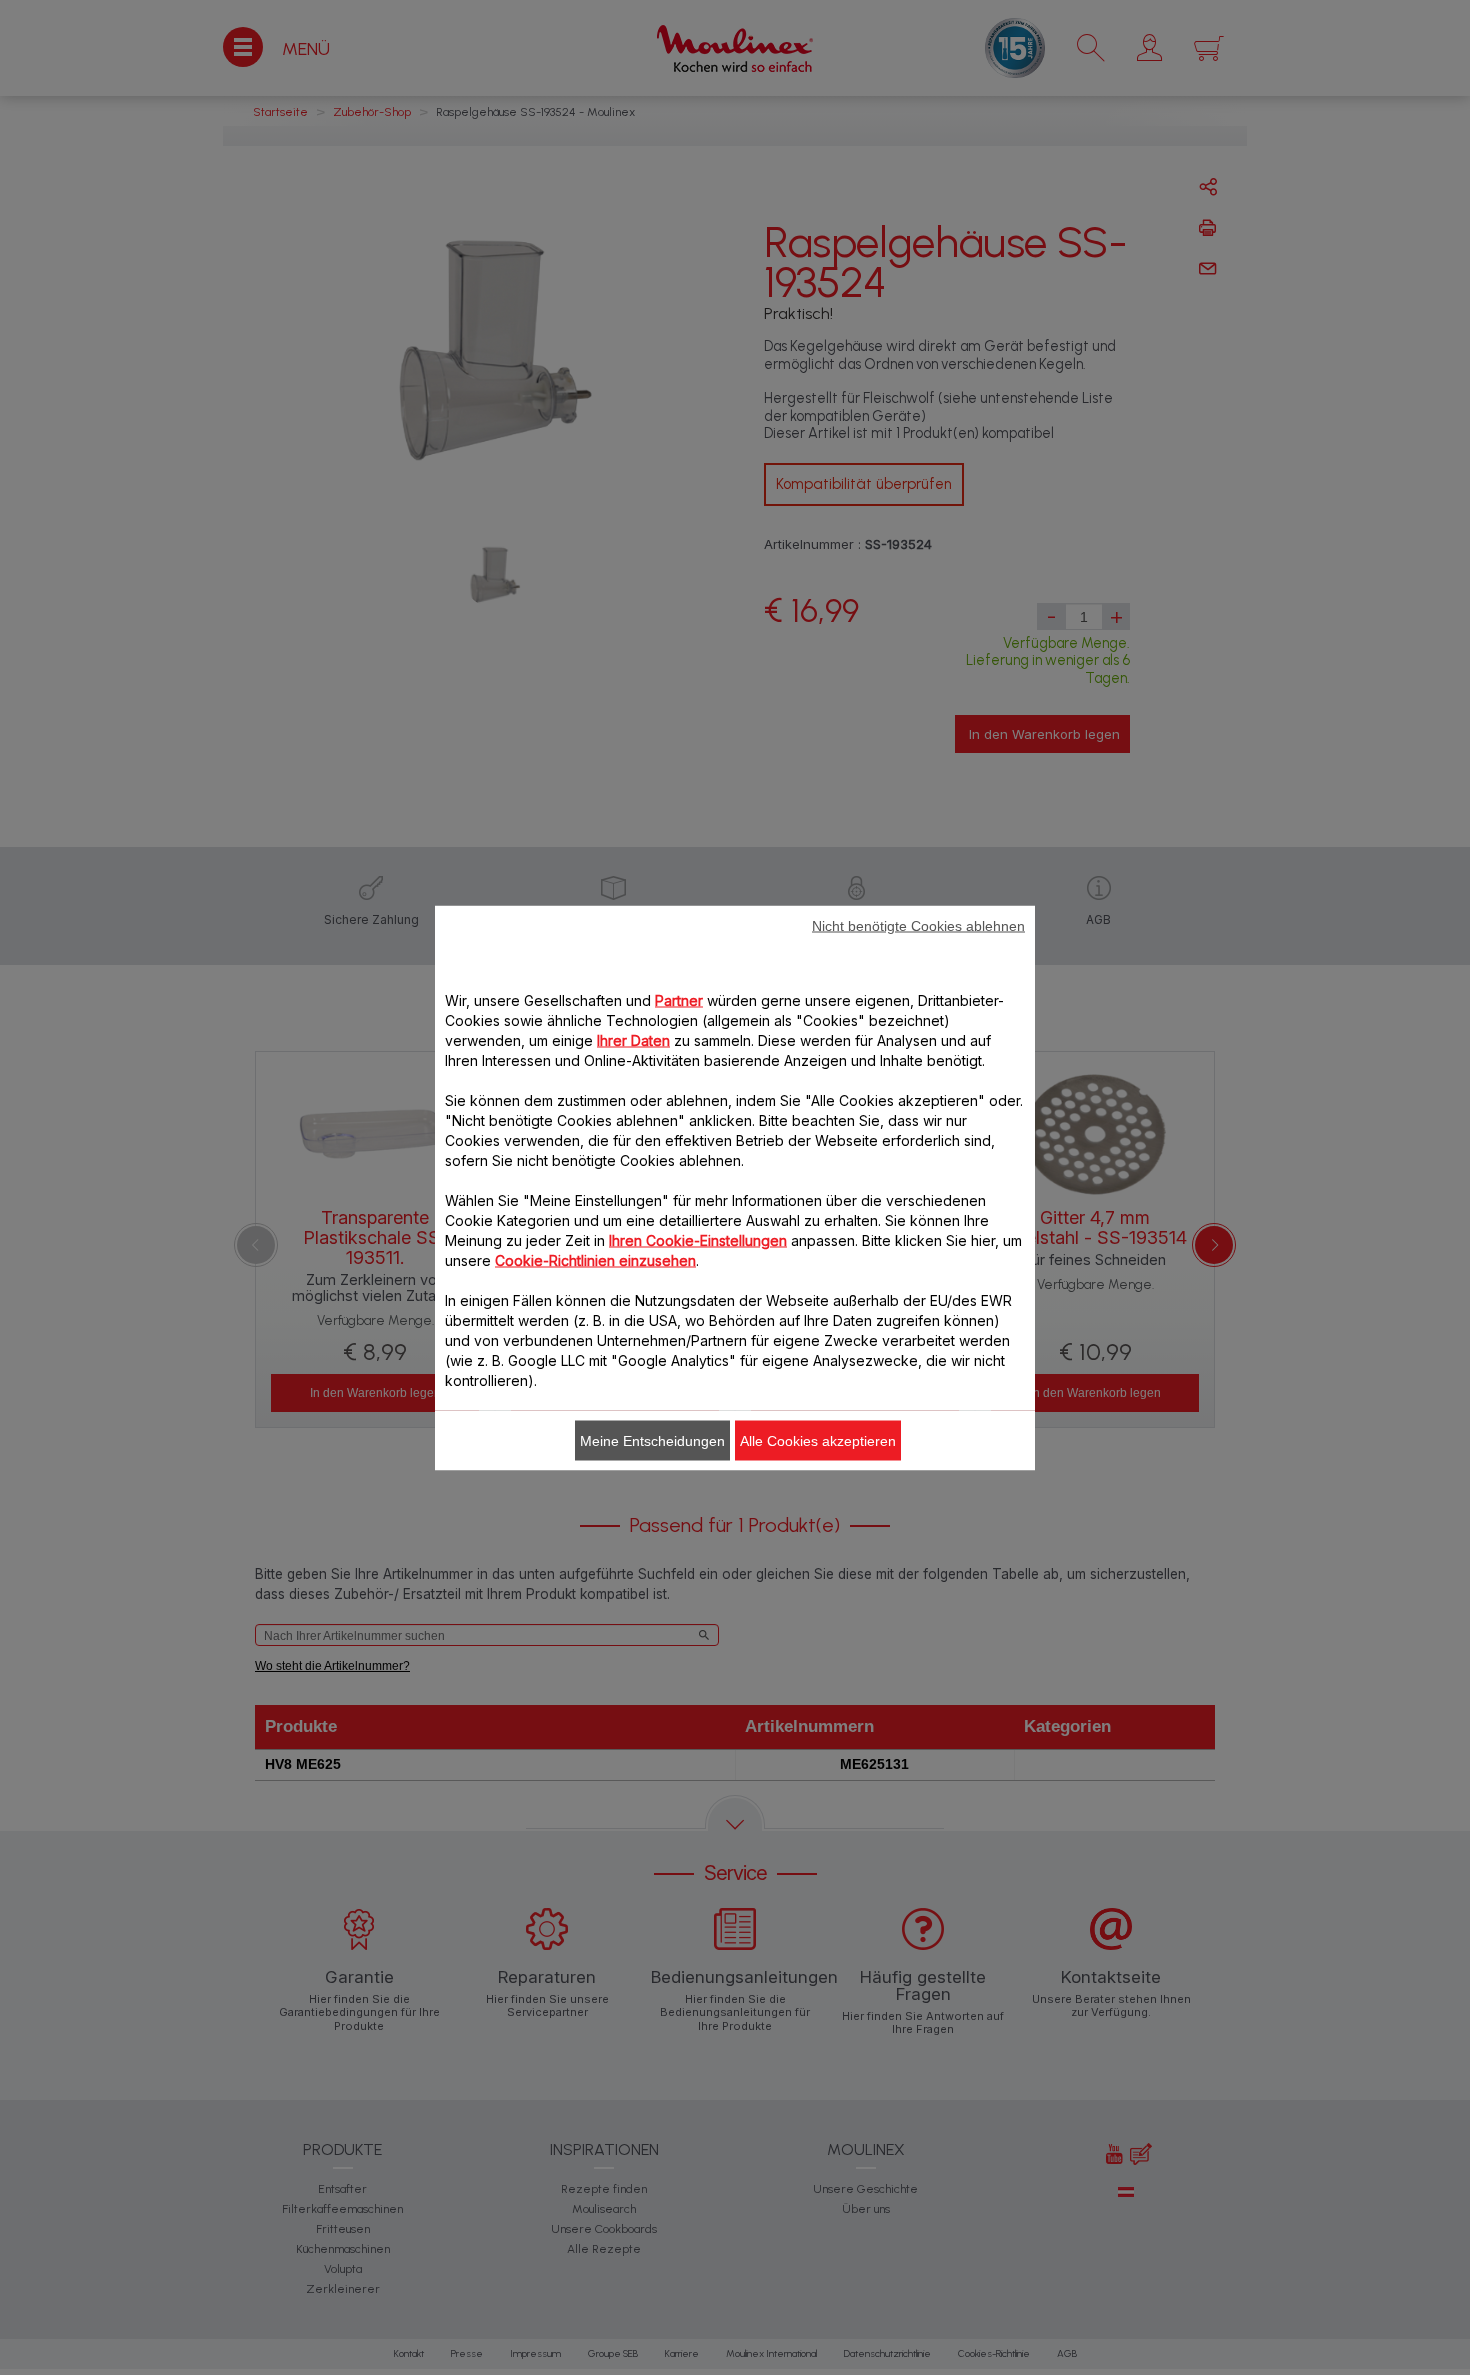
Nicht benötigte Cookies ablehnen (918, 925)
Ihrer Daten (633, 1039)
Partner (679, 999)
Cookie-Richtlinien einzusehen (595, 1259)
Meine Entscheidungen (652, 1440)
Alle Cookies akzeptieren (818, 1440)
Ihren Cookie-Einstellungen (698, 1239)
